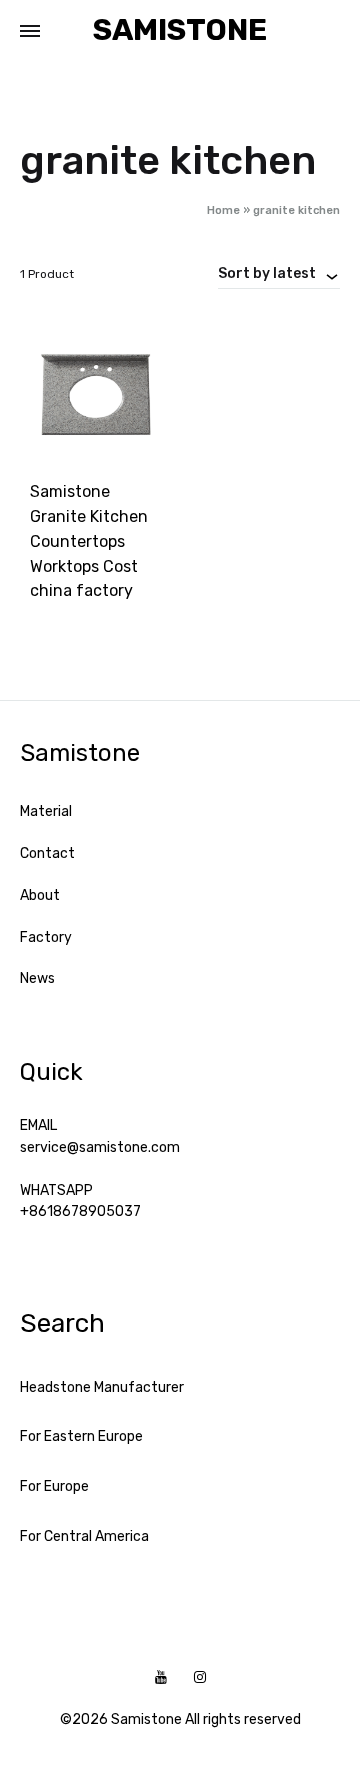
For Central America (84, 1536)
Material (46, 811)
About (40, 895)
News (37, 978)
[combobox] (279, 273)
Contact (47, 853)
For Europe (54, 1486)
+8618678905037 (80, 1211)
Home (223, 210)
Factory (46, 937)
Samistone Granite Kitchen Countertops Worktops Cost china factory (89, 541)
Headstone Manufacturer (102, 1387)
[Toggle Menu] (30, 32)
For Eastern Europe (81, 1436)
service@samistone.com (100, 1147)
